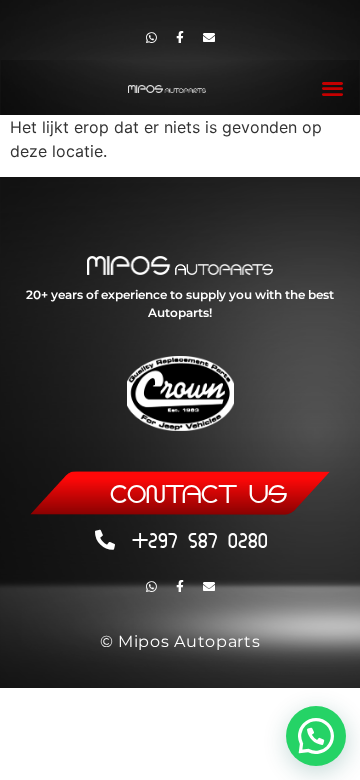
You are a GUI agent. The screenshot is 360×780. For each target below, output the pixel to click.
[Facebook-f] (180, 38)
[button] (333, 87)
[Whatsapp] (151, 38)
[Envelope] (209, 38)
